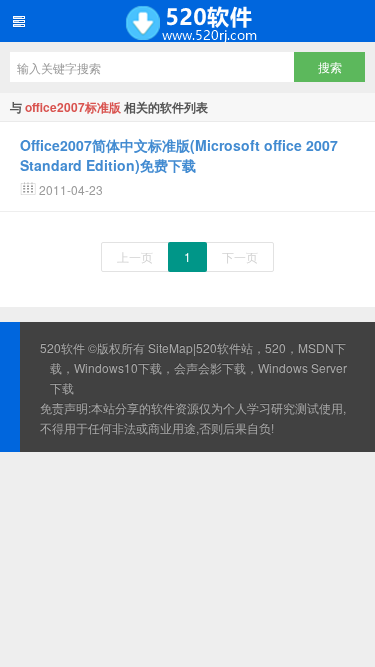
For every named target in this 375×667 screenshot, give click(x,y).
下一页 (240, 256)
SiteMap (170, 347)
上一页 (135, 256)
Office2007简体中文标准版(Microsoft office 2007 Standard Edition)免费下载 (179, 155)
